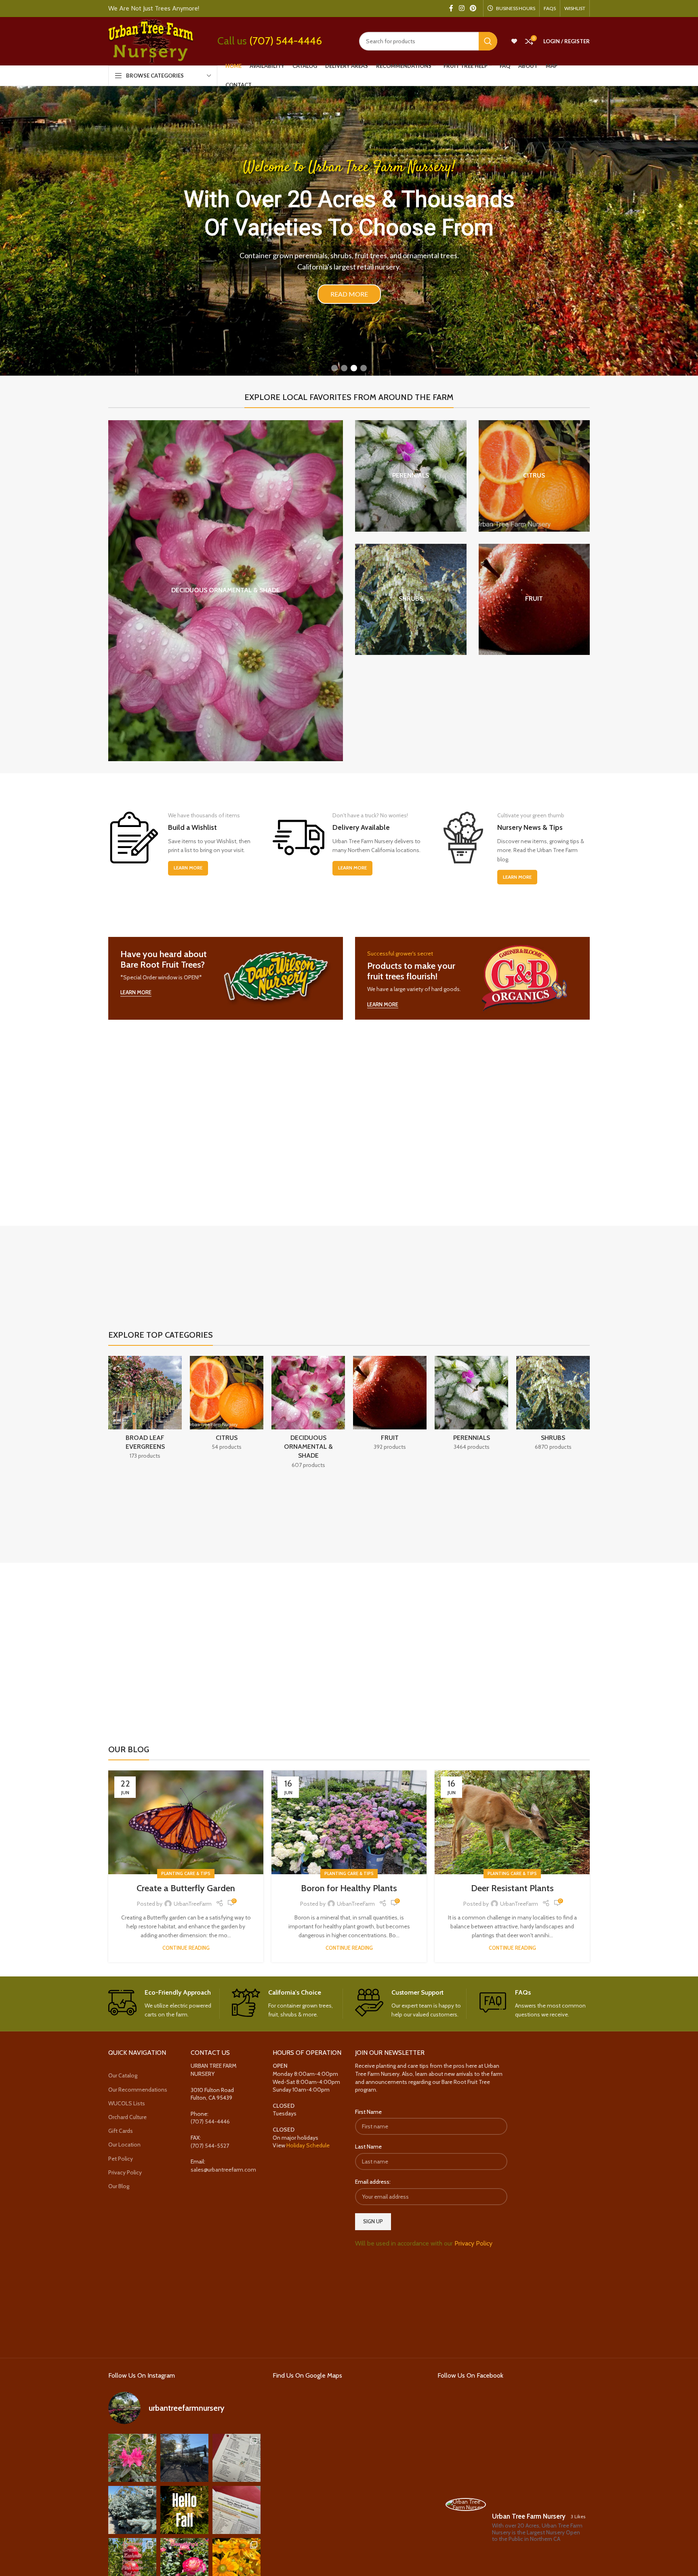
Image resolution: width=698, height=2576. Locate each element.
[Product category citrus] (534, 476)
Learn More (188, 868)
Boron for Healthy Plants (349, 1888)
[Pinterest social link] (473, 8)
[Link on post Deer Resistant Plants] (512, 1822)
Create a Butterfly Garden (186, 1888)
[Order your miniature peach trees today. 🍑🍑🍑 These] (237, 2458)
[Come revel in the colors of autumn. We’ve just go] (132, 2458)
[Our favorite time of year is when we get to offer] (237, 2510)
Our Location (124, 2145)
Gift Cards (121, 2131)
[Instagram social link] (461, 8)
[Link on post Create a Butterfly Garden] (186, 1822)
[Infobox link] (164, 2004)
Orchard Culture (127, 2117)
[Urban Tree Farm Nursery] (466, 2504)
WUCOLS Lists (127, 2103)
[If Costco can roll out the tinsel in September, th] (132, 2510)
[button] (334, 368)
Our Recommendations (138, 2090)
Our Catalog (123, 2075)
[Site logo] (151, 40)
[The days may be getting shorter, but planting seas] (184, 2510)
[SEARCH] (488, 41)
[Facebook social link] (451, 8)
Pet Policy (121, 2159)
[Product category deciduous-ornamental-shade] (226, 591)
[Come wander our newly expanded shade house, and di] (184, 2458)
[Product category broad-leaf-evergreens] (145, 1410)
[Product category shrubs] (411, 600)
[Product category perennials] (411, 476)
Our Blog (119, 2186)
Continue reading (186, 1948)
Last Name (368, 2147)
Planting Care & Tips (186, 1873)
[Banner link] (226, 978)
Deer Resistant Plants (512, 1888)
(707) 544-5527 (210, 2146)
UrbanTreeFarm (193, 1904)
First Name (368, 2112)
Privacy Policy (125, 2172)
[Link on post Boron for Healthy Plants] (349, 1822)
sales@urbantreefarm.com (223, 2170)
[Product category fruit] (534, 600)
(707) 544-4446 (286, 41)
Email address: (373, 2182)
